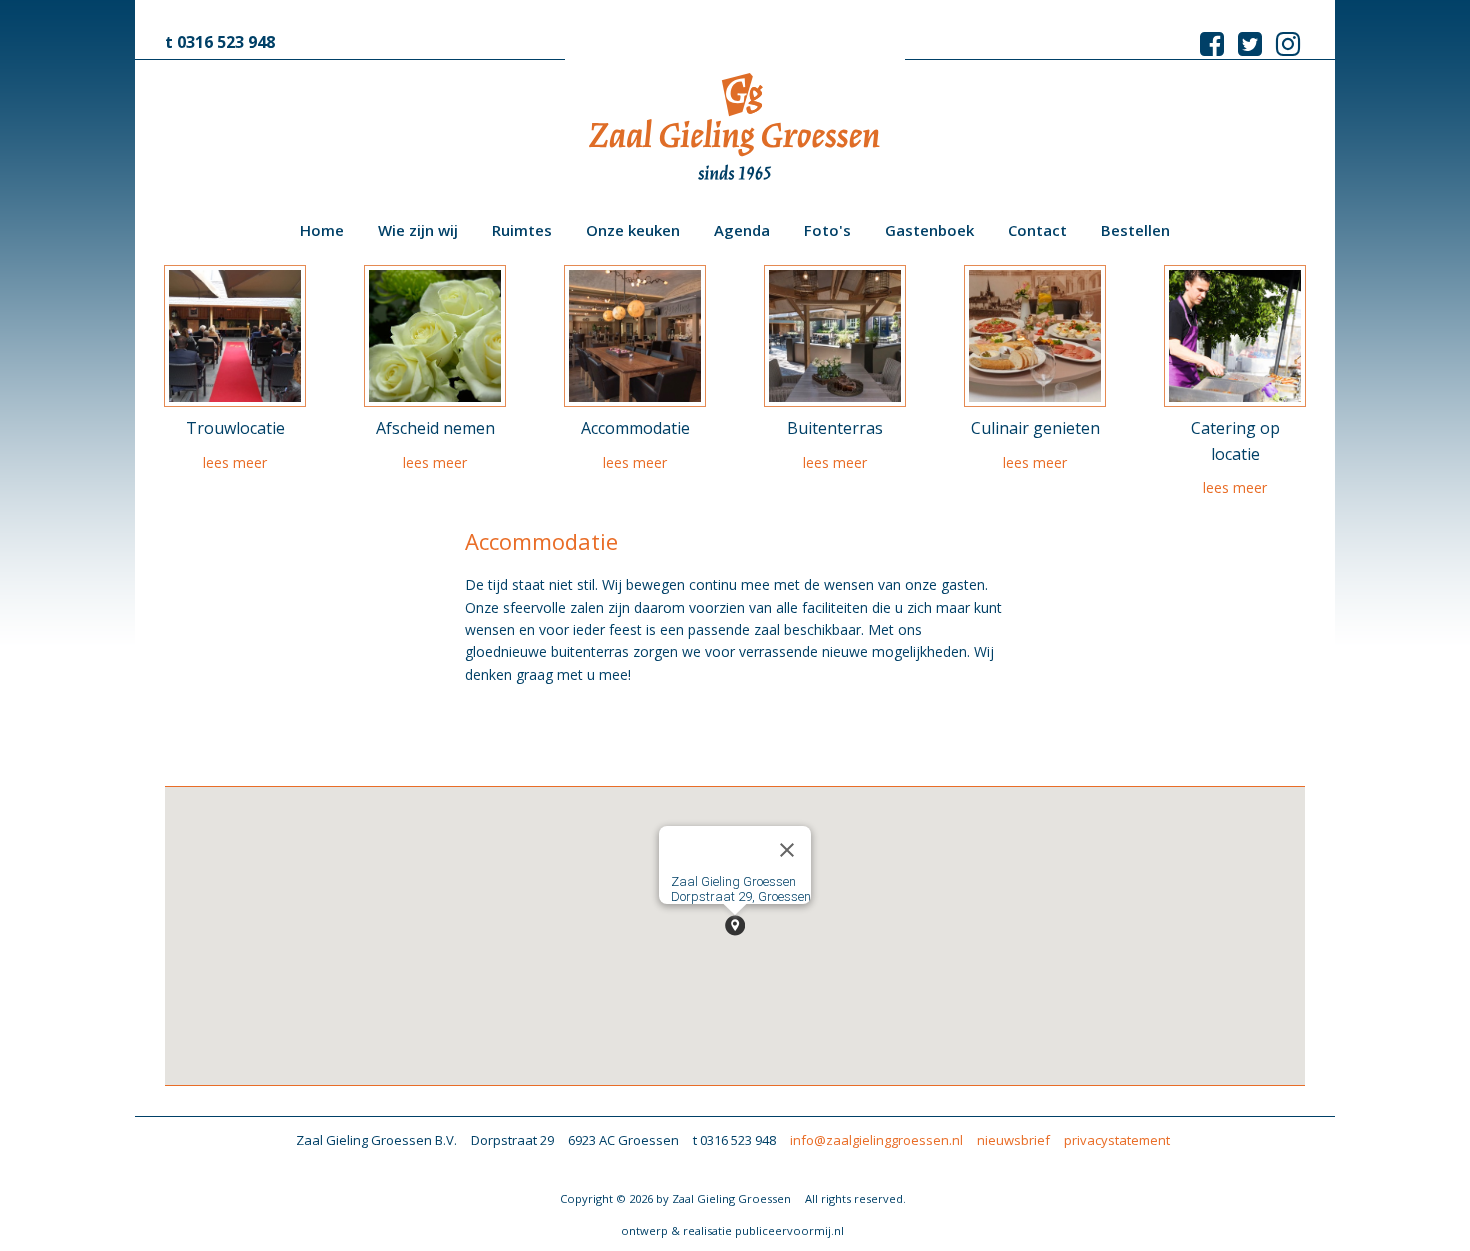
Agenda (742, 230)
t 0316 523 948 (220, 42)
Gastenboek (929, 230)
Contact (1037, 230)
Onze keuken (633, 230)
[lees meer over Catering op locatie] (1235, 336)
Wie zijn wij (418, 230)
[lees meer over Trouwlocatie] (235, 336)
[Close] (787, 850)
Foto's (827, 230)
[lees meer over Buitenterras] (835, 336)
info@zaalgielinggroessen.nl (876, 1140)
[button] (735, 925)
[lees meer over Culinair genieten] (1035, 336)
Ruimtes (522, 230)
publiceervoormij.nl (789, 1230)
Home (322, 230)
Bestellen (1135, 230)
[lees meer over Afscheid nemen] (435, 336)
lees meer (235, 462)
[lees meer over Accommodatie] (635, 336)
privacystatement (1117, 1140)
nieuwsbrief (1013, 1140)
